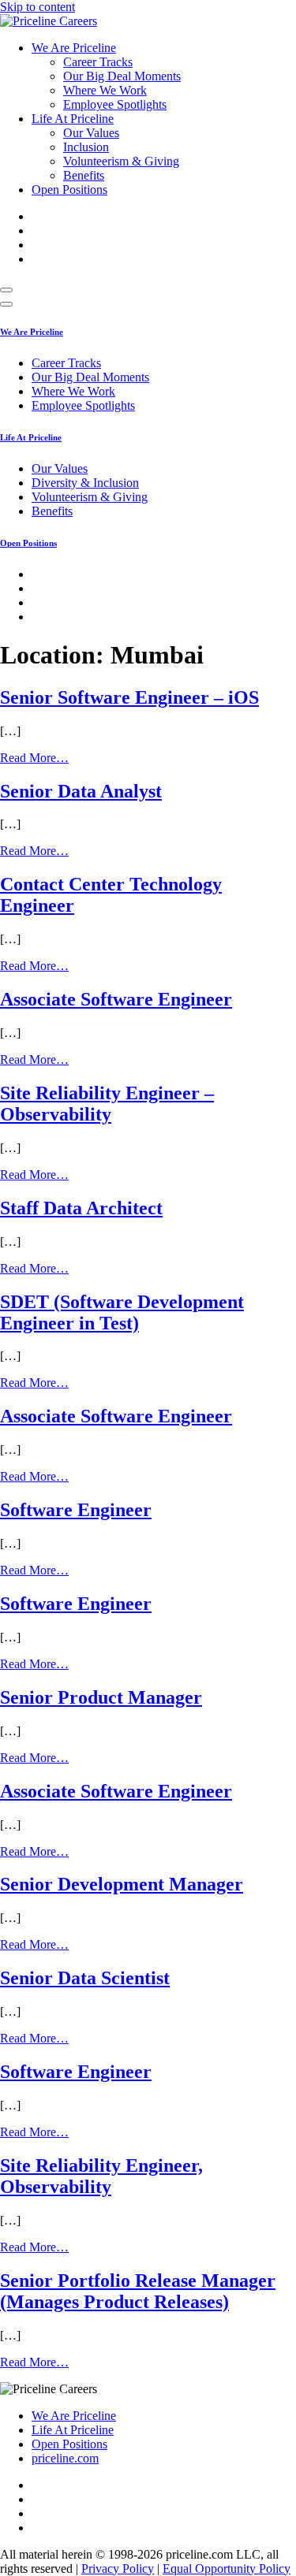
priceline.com (65, 2458)
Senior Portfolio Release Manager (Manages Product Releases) (138, 2291)
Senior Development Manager (122, 1884)
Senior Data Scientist (85, 1978)
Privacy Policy (118, 2569)
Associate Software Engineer (116, 999)
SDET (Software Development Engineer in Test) (122, 1312)
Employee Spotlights (115, 104)
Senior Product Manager (101, 1697)
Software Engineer (76, 1510)
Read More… (34, 758)
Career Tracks (98, 62)
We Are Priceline (74, 48)
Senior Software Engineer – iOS (129, 697)
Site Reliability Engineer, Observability (101, 2176)
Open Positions (69, 190)
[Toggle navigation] (6, 290)
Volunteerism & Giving (121, 161)
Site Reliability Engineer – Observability (107, 1104)
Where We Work (105, 90)
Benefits (84, 175)
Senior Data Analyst (81, 791)
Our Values (91, 133)
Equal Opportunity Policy (227, 2569)
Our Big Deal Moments (122, 76)
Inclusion (86, 147)
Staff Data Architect (81, 1208)
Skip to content (37, 7)
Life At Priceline (73, 119)
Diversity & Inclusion (85, 483)
